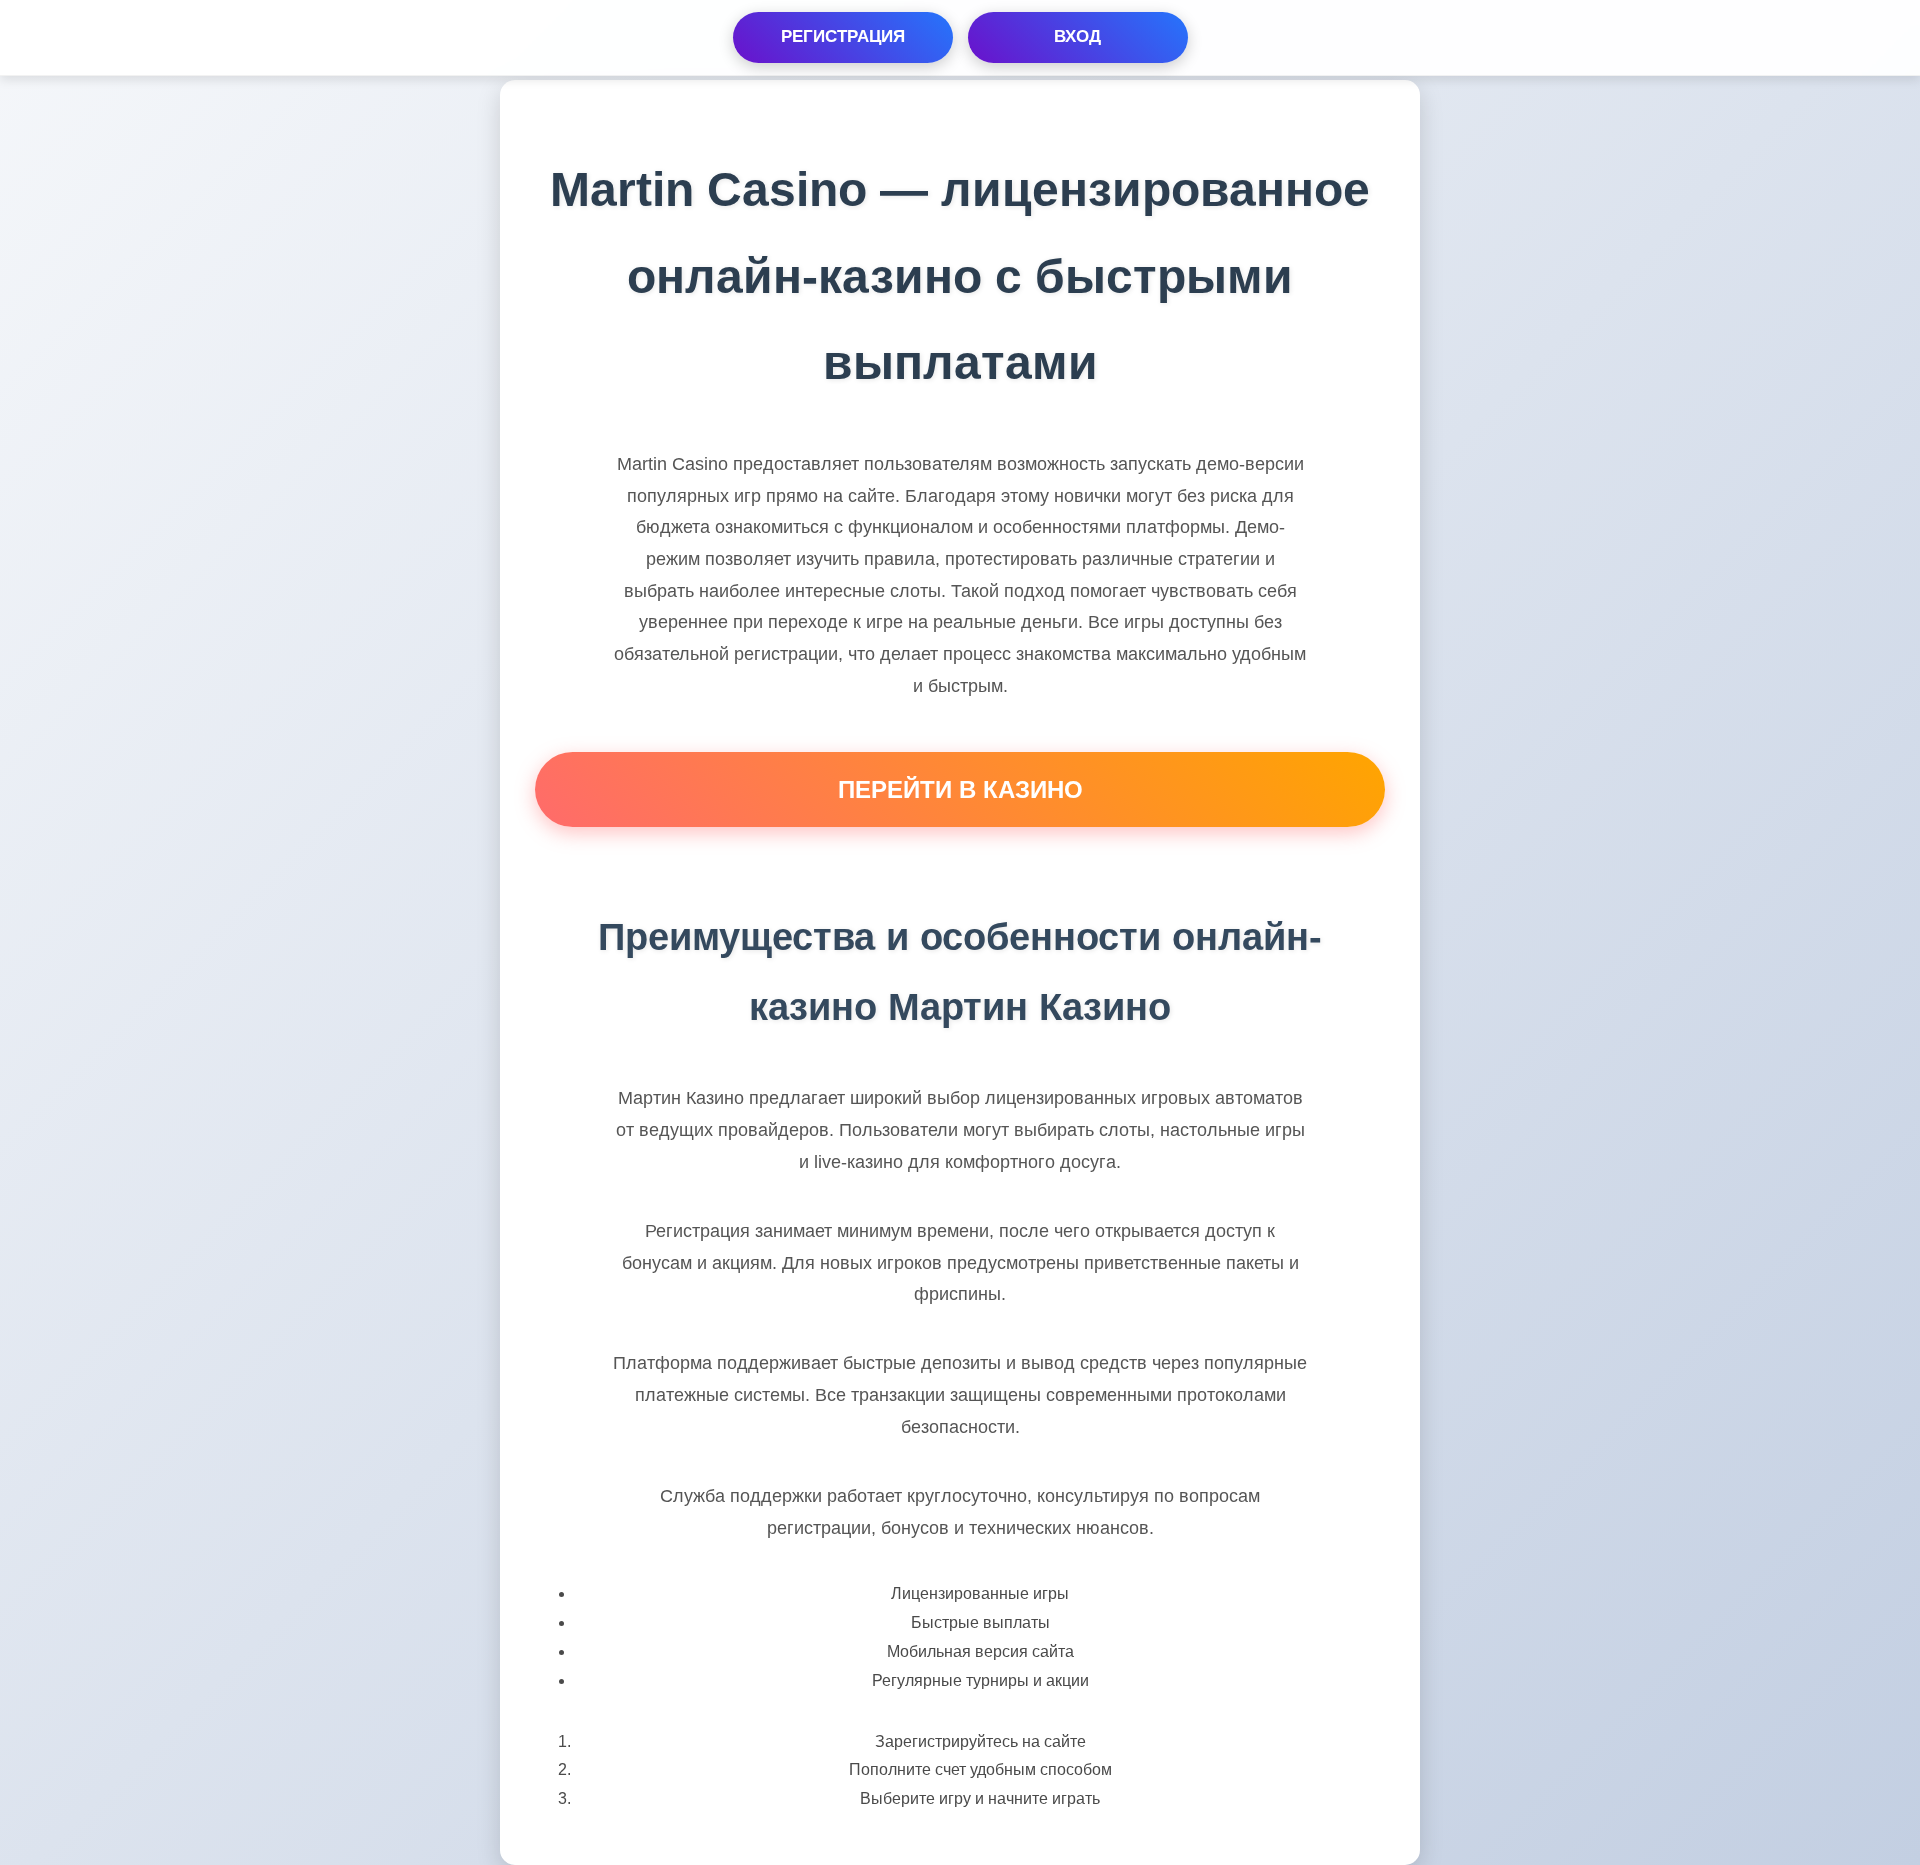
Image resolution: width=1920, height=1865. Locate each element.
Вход (1077, 36)
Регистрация (843, 36)
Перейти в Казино (960, 789)
